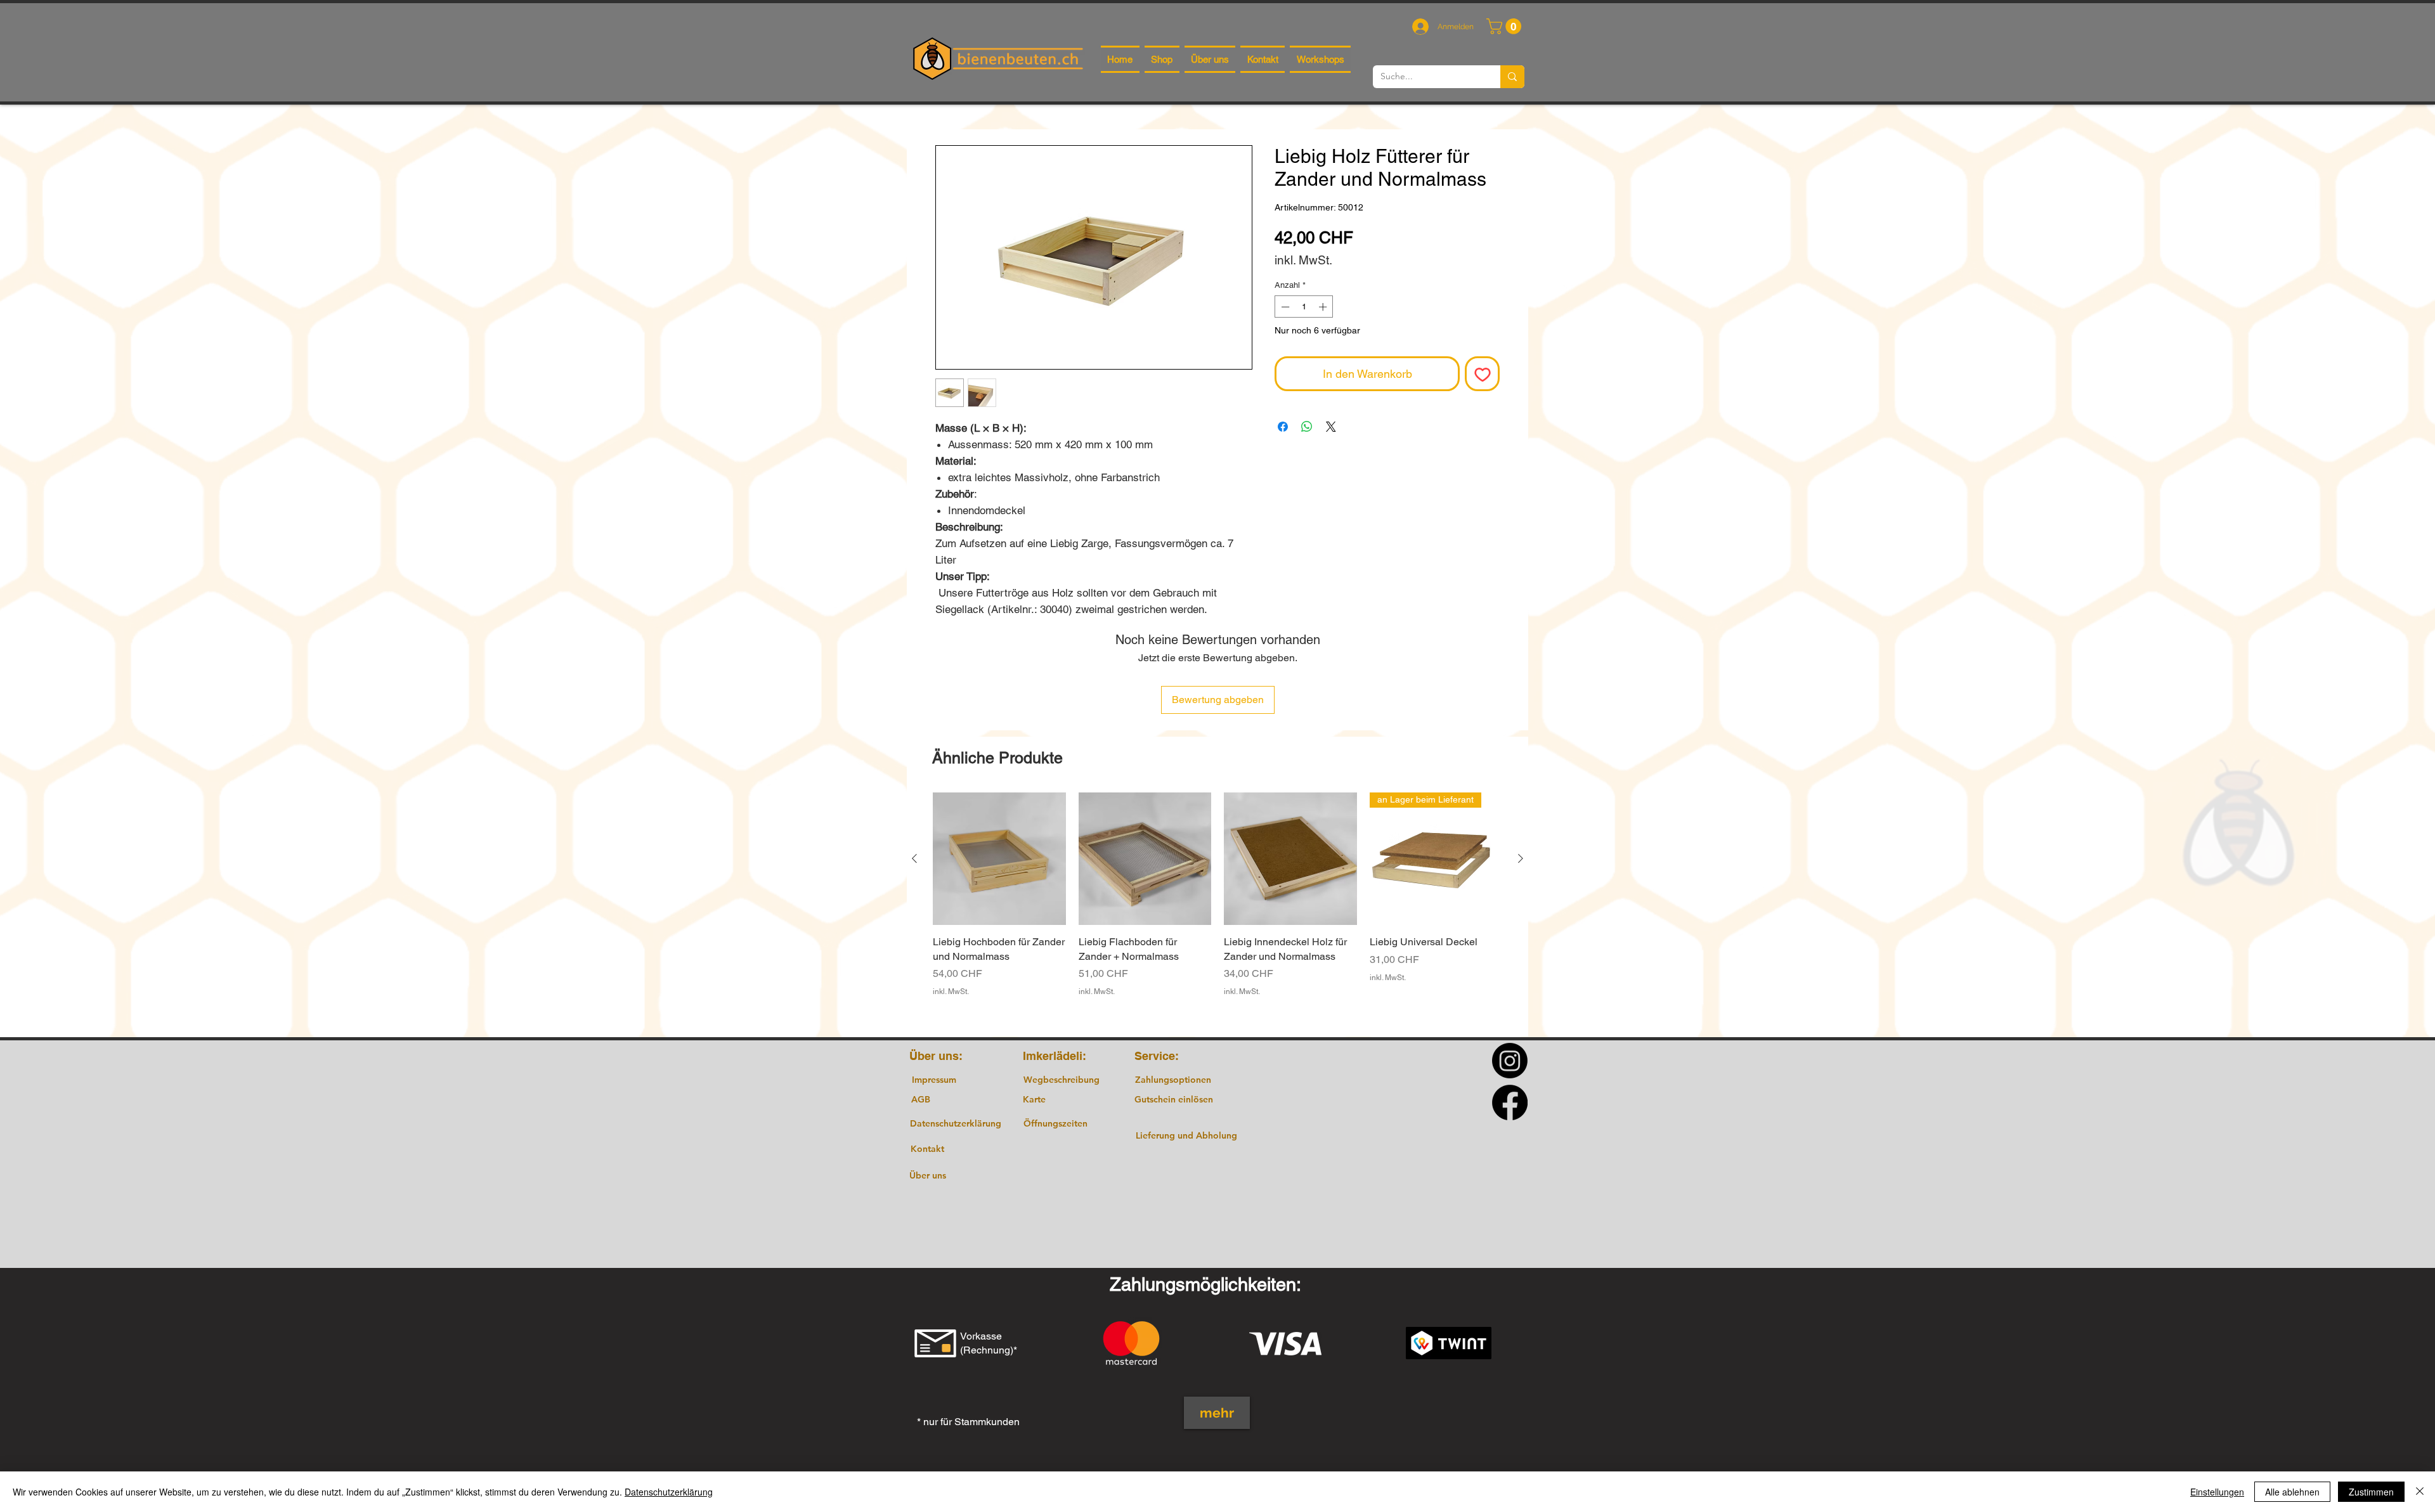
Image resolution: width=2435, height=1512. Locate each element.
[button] (1506, 26)
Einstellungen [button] (2217, 1492)
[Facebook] (1510, 1102)
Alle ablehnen (2292, 1492)
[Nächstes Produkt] (1521, 858)
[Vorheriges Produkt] (914, 858)
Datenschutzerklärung (669, 1492)
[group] (1217, 909)
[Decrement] (1284, 307)
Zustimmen (2371, 1492)
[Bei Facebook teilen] (1283, 427)
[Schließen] (2420, 1492)
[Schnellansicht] (999, 859)
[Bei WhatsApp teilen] (1307, 427)
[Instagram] (1510, 1061)
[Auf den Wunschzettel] (1482, 374)
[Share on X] (1331, 427)
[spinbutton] (1304, 307)
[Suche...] (1512, 77)
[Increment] (1324, 307)
